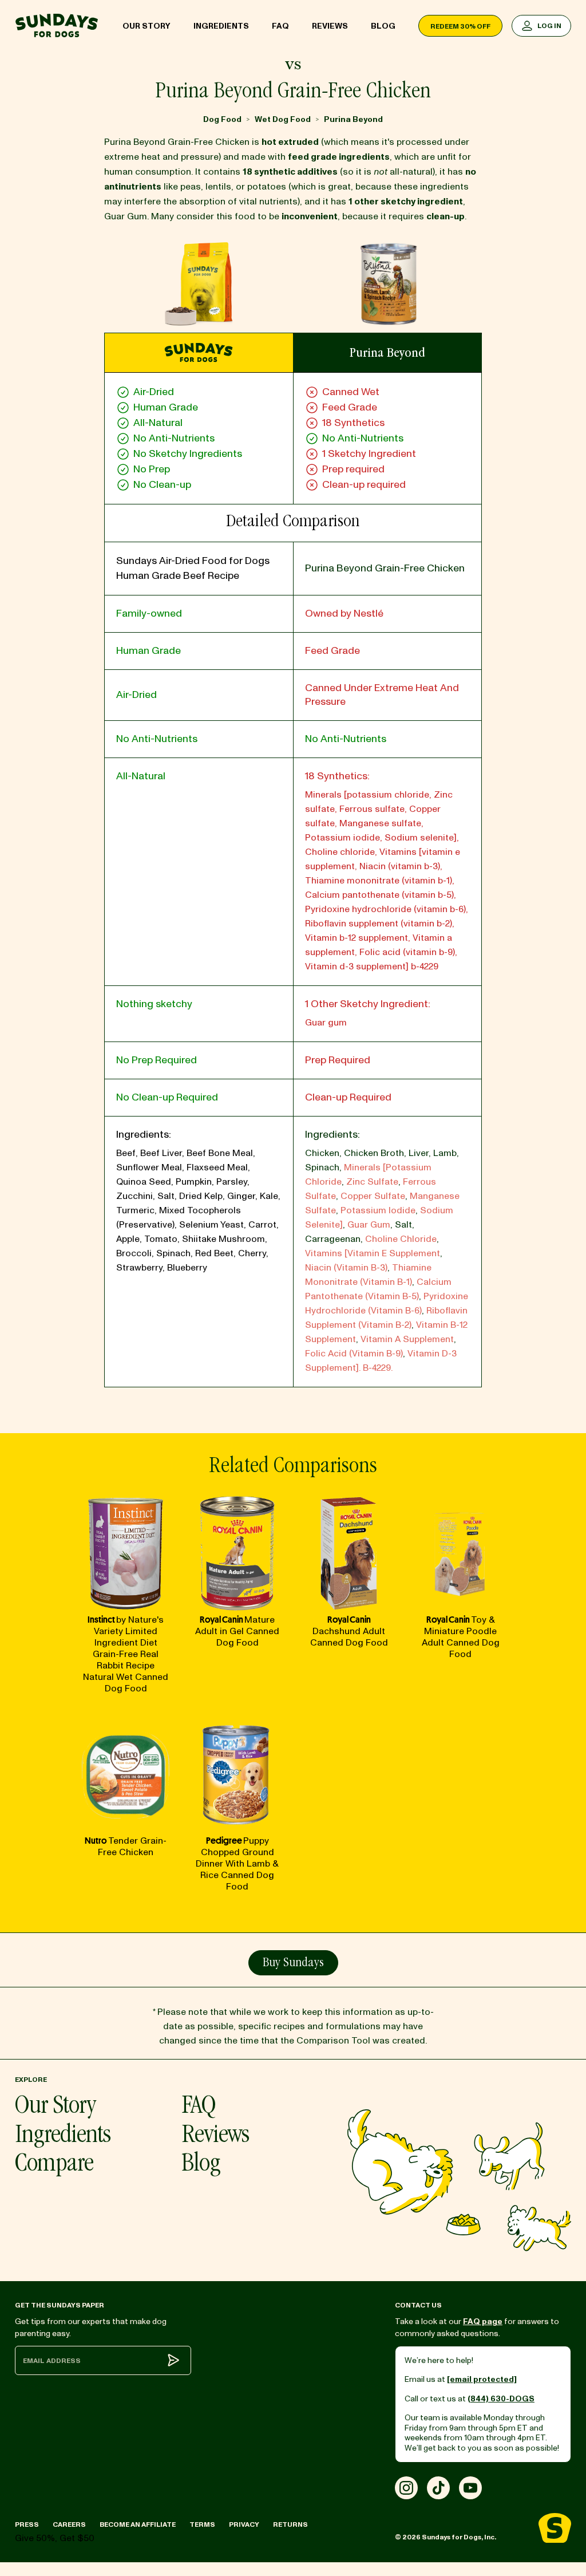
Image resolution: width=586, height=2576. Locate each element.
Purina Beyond (353, 119)
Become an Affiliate (138, 2525)
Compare (54, 2165)
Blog (383, 26)
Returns (290, 2525)
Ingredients (221, 26)
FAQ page (483, 2321)
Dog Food (222, 119)
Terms (202, 2525)
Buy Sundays (293, 1963)
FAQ (280, 26)
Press (27, 2525)
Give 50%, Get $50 (55, 2538)
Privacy (244, 2525)
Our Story (146, 26)
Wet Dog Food (283, 119)
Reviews (330, 26)
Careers (69, 2525)
